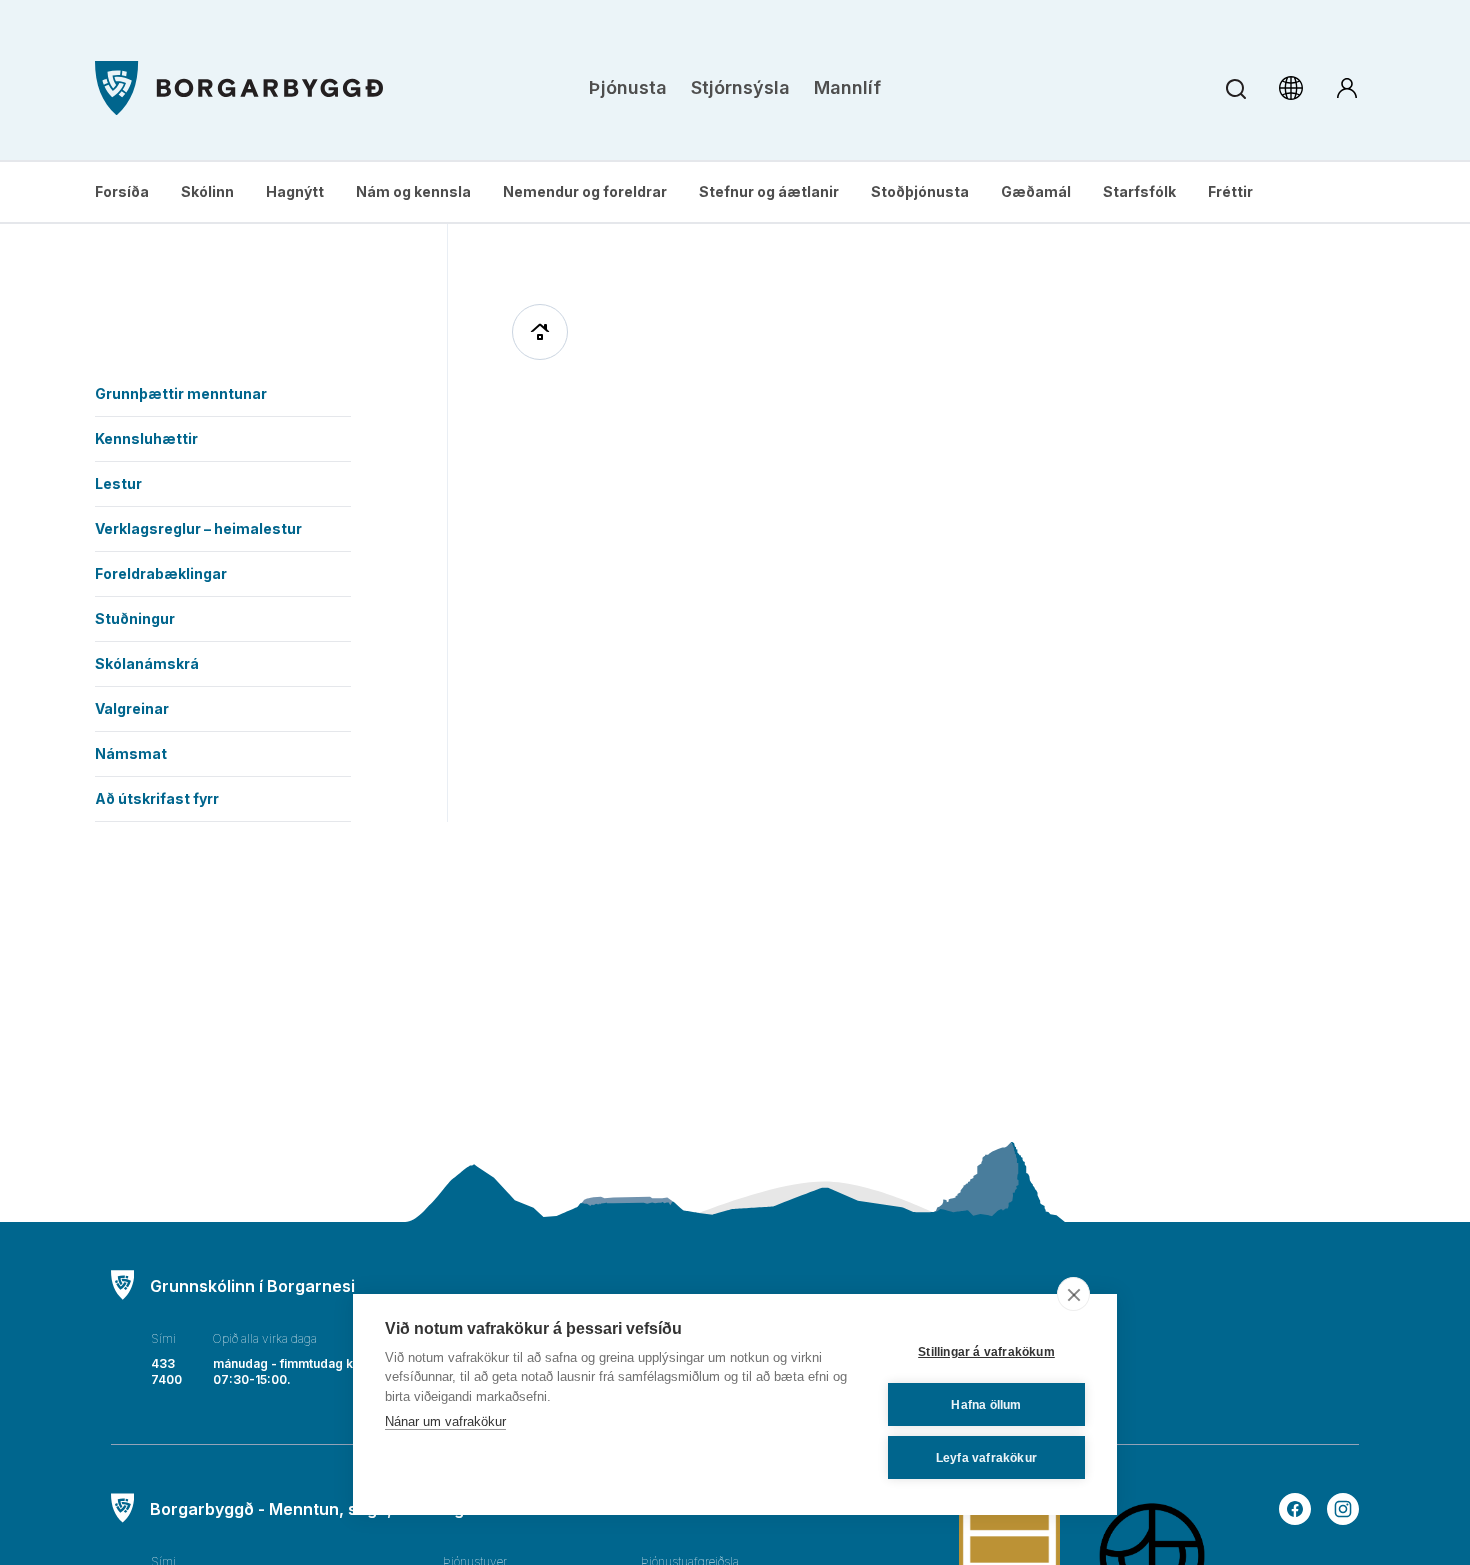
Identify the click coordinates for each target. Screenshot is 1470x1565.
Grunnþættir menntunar (181, 393)
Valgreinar (132, 708)
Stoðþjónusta (920, 191)
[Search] (1235, 88)
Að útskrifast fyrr (157, 798)
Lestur (118, 483)
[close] (1073, 1294)
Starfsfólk (1139, 191)
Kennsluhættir (146, 438)
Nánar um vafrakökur (445, 1421)
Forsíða (122, 191)
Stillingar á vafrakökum (986, 1352)
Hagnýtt (295, 191)
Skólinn (207, 191)
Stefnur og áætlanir (769, 191)
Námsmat (131, 753)
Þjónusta (628, 87)
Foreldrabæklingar (161, 573)
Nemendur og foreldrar (585, 191)
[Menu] (239, 88)
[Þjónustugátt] (1347, 88)
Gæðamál (1036, 191)
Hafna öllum (986, 1405)
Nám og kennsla (413, 191)
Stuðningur (135, 618)
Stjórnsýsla (740, 87)
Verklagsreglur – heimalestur (198, 528)
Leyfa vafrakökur (986, 1458)
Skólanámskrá (147, 663)
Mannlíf (847, 87)
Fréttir (1230, 191)
